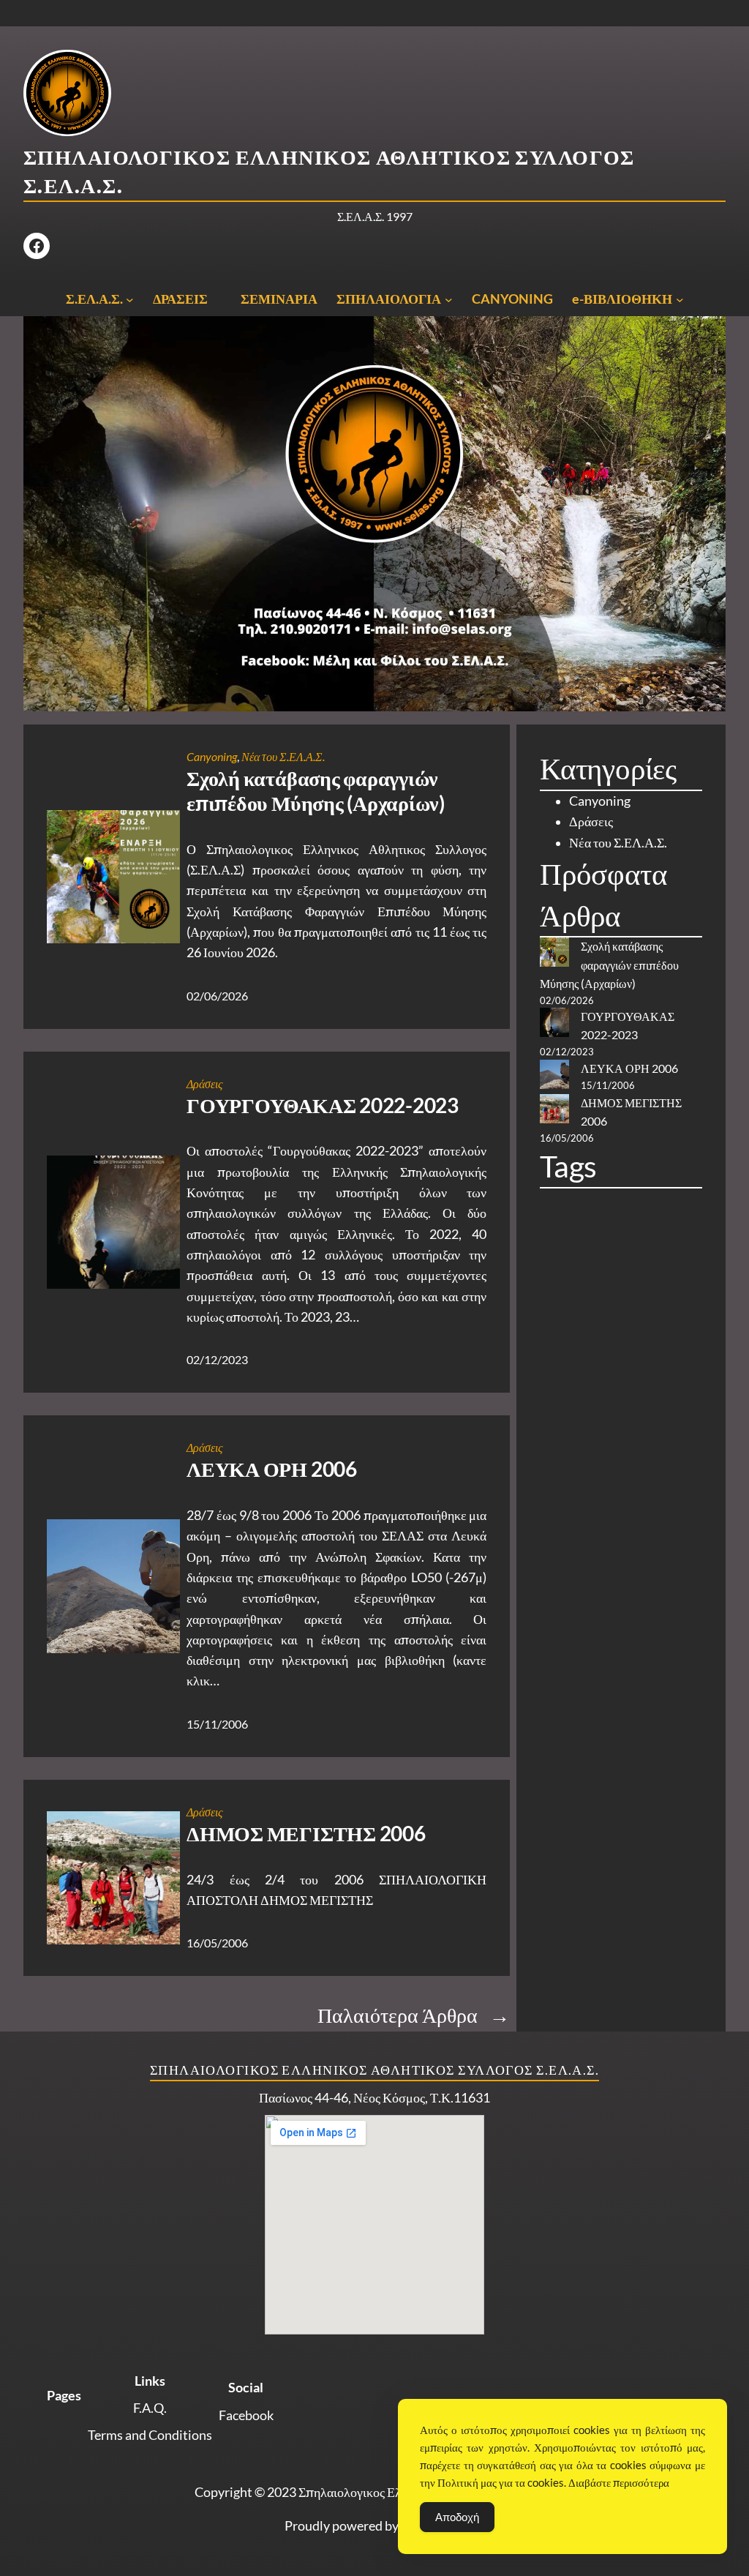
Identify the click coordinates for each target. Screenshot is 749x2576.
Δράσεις (205, 1084)
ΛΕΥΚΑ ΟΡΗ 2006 (272, 1469)
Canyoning (212, 757)
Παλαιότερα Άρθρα (414, 2015)
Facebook (246, 2415)
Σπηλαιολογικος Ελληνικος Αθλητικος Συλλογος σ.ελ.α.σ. (374, 2070)
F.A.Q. (150, 2408)
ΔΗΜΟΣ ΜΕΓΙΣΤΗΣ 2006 (306, 1834)
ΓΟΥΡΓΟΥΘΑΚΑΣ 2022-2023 (323, 1105)
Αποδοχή (457, 2517)
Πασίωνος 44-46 (304, 2098)
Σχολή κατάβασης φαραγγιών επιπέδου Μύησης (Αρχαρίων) (316, 791)
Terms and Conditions (150, 2435)
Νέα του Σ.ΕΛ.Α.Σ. (283, 757)
